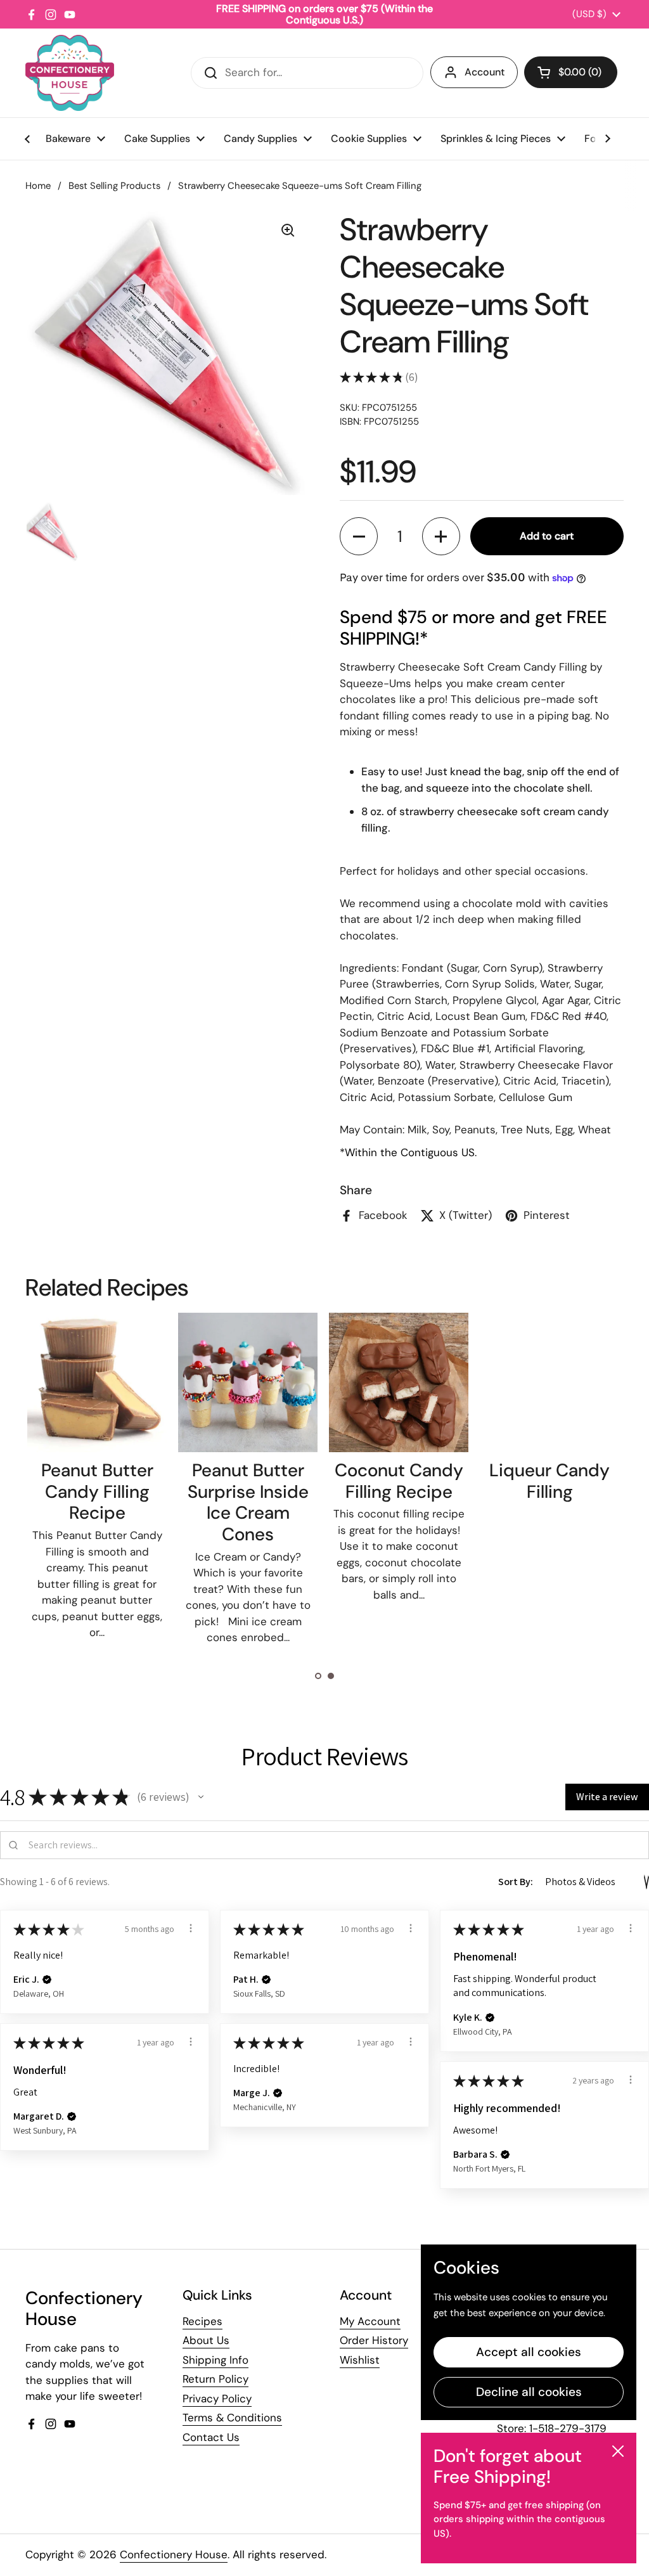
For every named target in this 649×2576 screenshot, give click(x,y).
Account (485, 72)
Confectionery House (174, 2554)
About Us (206, 2340)
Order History (374, 2340)
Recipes (202, 2321)
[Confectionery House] (70, 73)
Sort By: (516, 1882)
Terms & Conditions (232, 2418)
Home (38, 186)
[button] (571, 72)
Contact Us (211, 2437)
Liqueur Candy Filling (549, 1481)
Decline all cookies (529, 2392)
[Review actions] (191, 1928)
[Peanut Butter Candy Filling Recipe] (97, 1382)
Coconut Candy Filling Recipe (399, 1481)
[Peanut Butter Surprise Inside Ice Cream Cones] (248, 1382)
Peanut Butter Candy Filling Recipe (97, 1491)
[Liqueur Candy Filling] (549, 1382)
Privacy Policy (217, 2399)
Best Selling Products (114, 186)
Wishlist (360, 2360)
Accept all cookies (529, 2352)
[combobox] (307, 73)
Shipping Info (215, 2360)
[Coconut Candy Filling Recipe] (399, 1382)
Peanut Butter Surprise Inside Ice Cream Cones (248, 1502)
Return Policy (215, 2379)
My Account (370, 2321)
